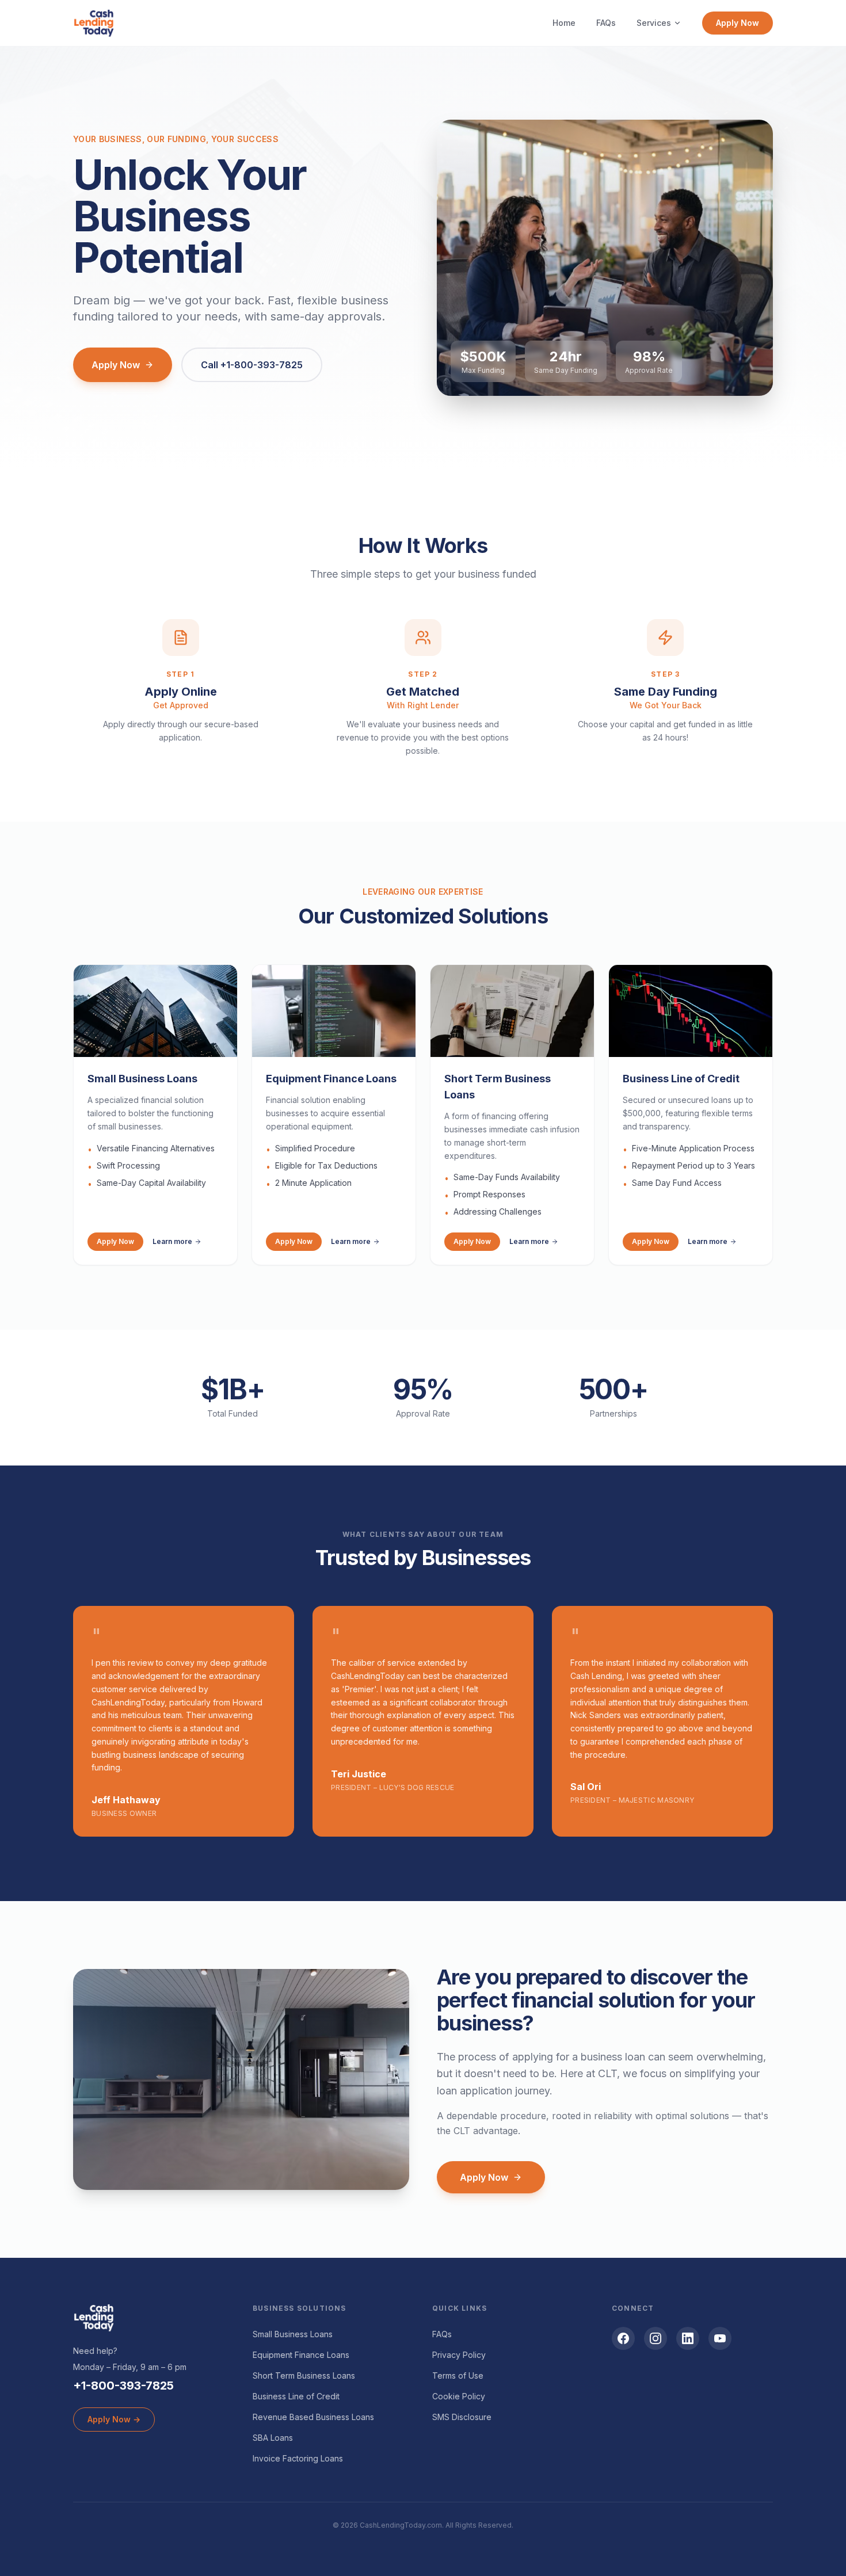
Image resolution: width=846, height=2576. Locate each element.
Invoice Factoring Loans (298, 2458)
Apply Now (738, 23)
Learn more (172, 1241)
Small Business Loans (293, 2334)
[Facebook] (623, 2338)
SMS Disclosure (462, 2417)
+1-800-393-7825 (123, 2386)
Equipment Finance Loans (301, 2355)
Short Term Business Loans (304, 2375)
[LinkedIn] (688, 2338)
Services (654, 23)
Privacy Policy (459, 2355)
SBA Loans (273, 2438)
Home (564, 23)
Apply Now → (114, 2419)
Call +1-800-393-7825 (252, 365)
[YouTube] (720, 2338)
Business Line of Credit (296, 2396)
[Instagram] (656, 2338)
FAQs (606, 23)
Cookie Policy (459, 2396)
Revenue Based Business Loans (313, 2417)
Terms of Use (458, 2375)
